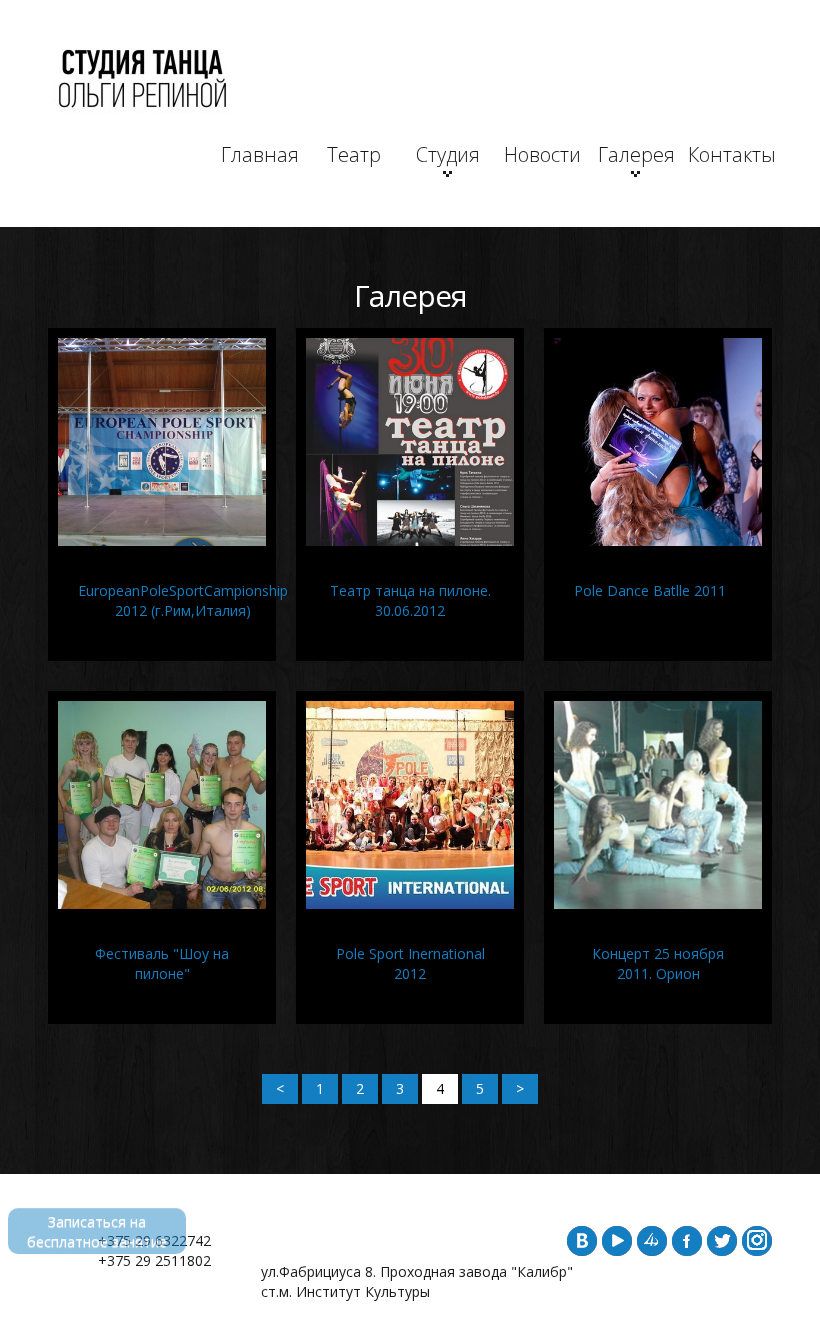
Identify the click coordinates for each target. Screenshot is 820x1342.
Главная (260, 154)
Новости (542, 154)
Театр (354, 154)
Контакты (730, 154)
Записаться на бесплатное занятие (97, 1231)
